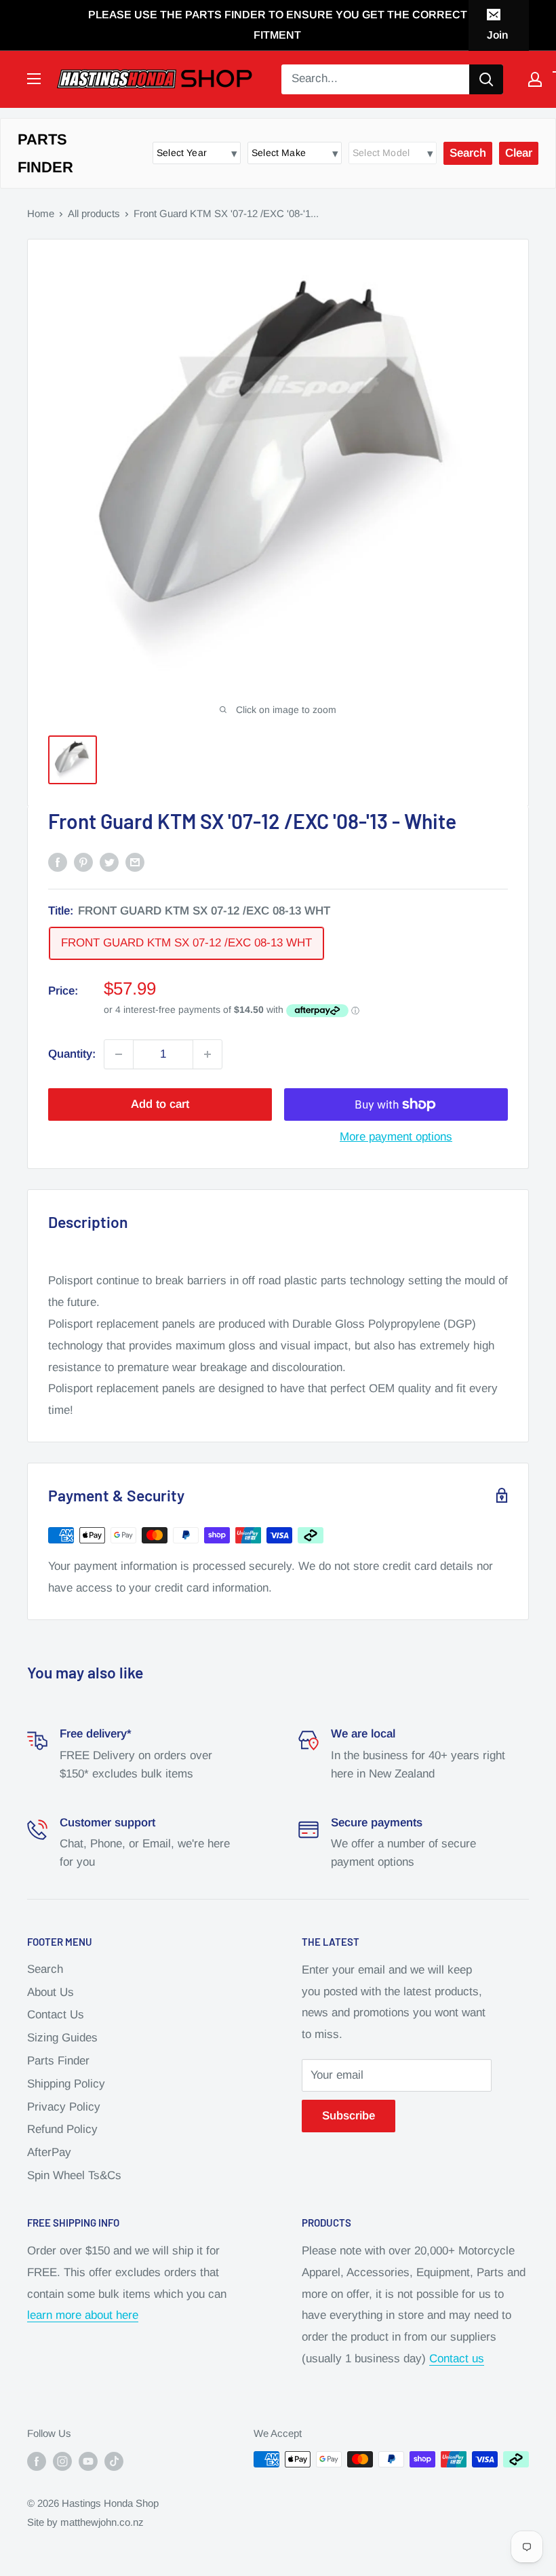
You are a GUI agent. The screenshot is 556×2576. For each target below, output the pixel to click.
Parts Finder (58, 2061)
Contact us (457, 2359)
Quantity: (72, 1054)
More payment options (396, 1137)
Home (41, 213)
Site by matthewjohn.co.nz (85, 2522)
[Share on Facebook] (58, 862)
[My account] (535, 79)
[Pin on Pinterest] (83, 862)
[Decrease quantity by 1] (119, 1054)
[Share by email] (135, 862)
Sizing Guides (62, 2038)
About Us (51, 1992)
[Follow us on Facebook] (37, 2461)
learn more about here (83, 2315)
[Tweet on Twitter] (109, 862)
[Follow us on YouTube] (88, 2461)
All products (94, 213)
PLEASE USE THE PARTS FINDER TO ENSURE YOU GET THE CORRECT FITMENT (278, 25)
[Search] (486, 79)
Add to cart (160, 1104)
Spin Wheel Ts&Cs (74, 2175)
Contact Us (56, 2015)
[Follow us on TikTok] (114, 2461)
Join (497, 35)
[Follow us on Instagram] (62, 2461)
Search (45, 1969)
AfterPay (49, 2152)
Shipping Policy (66, 2084)
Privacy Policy (64, 2107)
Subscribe (349, 2116)
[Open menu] (34, 79)
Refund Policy (62, 2129)
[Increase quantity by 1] (207, 1054)
